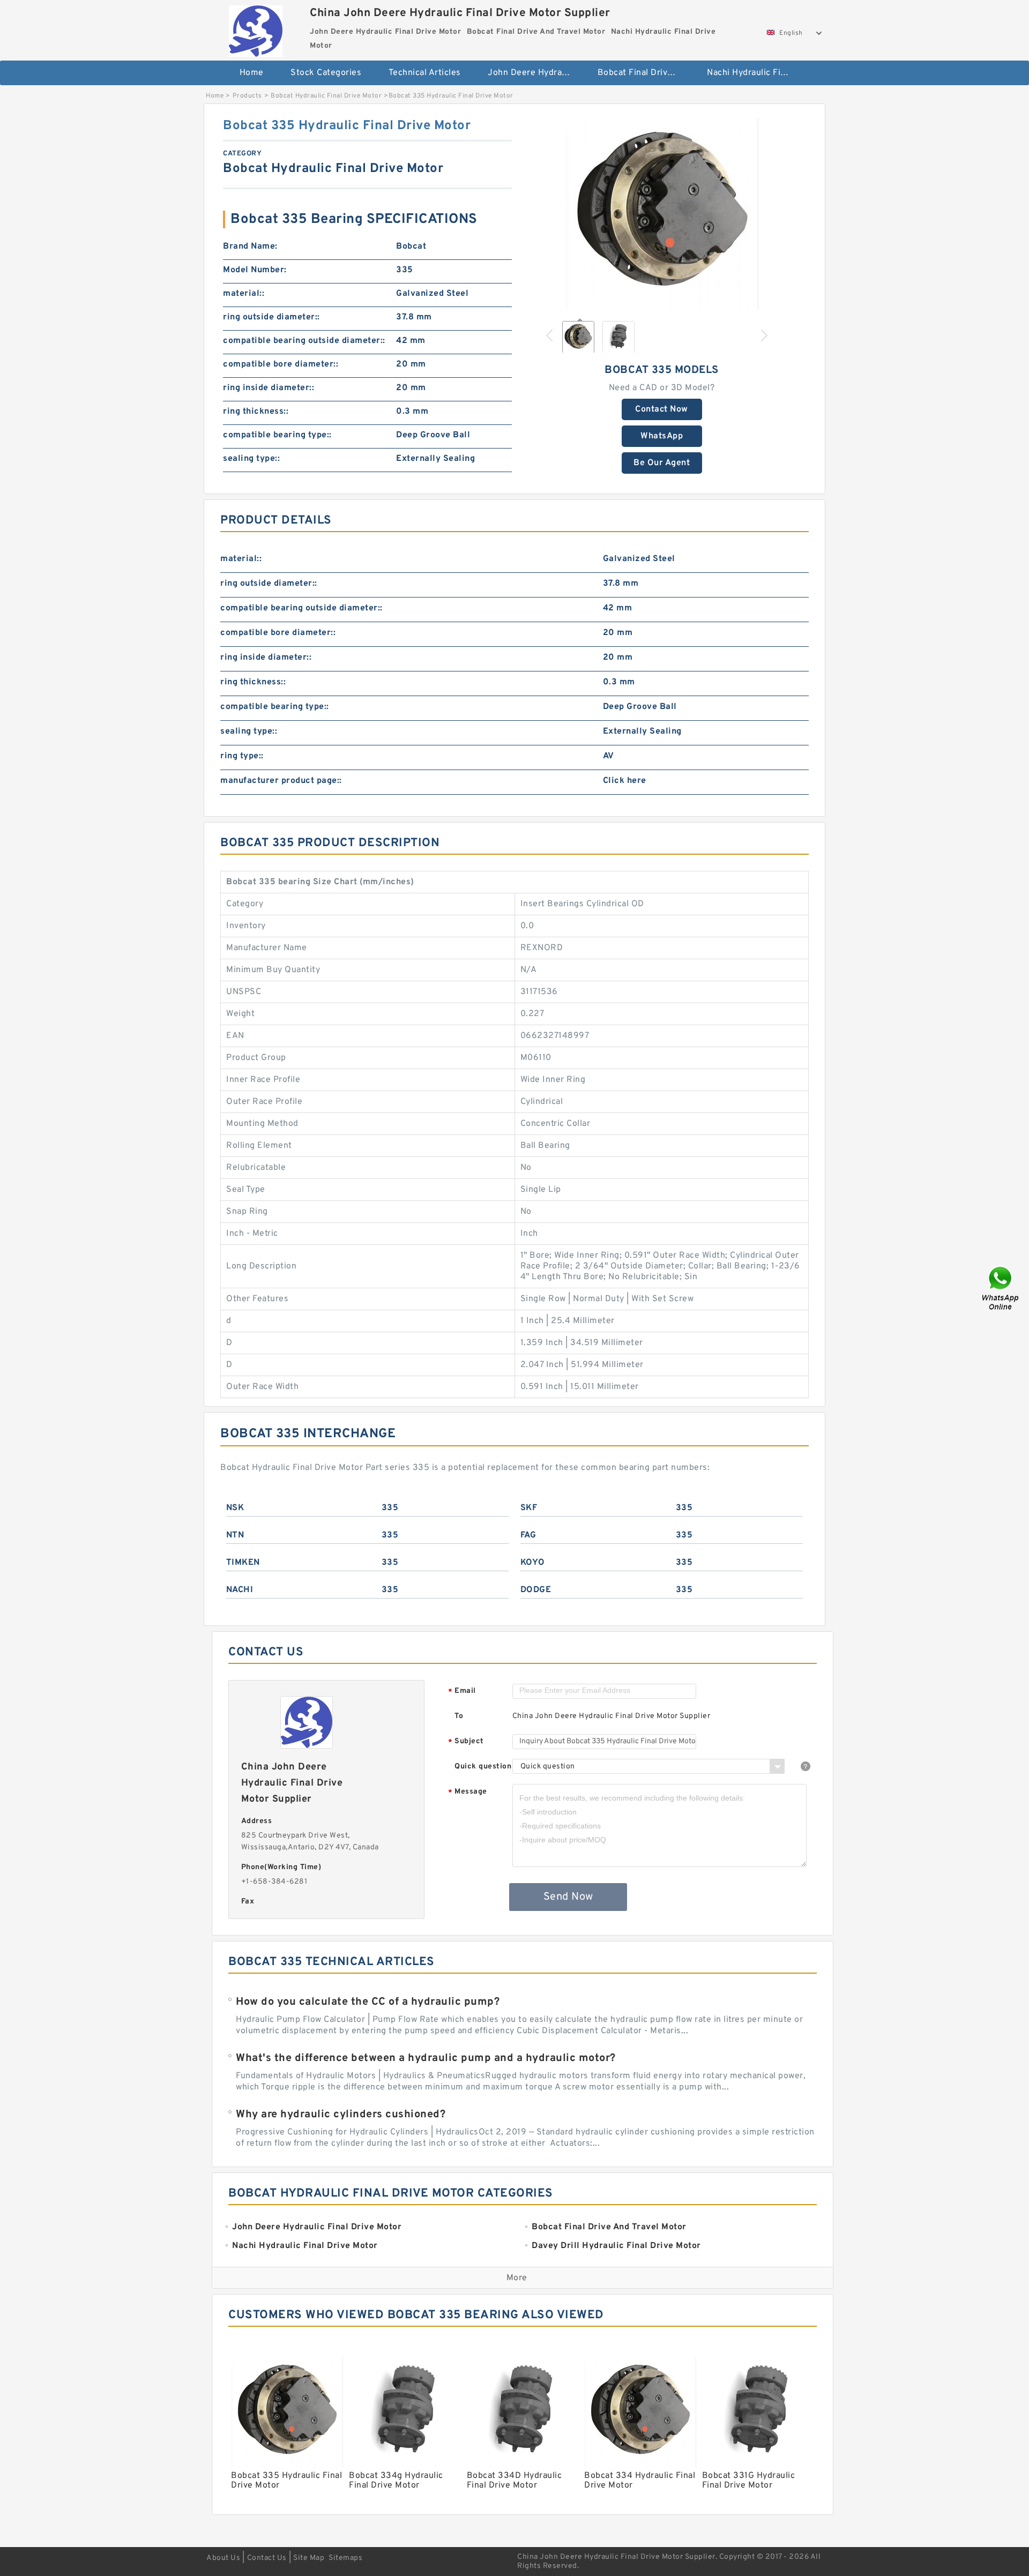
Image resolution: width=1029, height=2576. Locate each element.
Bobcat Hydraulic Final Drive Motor (326, 96)
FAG (528, 1535)
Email (462, 1692)
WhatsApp (662, 436)
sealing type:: (251, 459)
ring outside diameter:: (271, 317)
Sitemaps (345, 2558)
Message (468, 1792)
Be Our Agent (662, 463)
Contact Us (267, 2558)
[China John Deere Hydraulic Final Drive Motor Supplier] (255, 28)
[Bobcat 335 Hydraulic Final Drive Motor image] (662, 214)
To (459, 1716)
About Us (223, 2558)
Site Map (309, 2558)
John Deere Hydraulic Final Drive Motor (535, 73)
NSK (235, 1508)
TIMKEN (243, 1563)
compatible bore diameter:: (281, 364)
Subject (466, 1742)
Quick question (483, 1767)
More (517, 2278)
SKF (529, 1508)
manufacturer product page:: (281, 781)
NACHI (240, 1590)
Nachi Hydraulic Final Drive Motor (754, 73)
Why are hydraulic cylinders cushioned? (341, 2115)
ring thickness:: (256, 412)
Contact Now (662, 409)
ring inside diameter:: (269, 388)
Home (252, 73)
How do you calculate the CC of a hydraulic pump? (368, 2002)
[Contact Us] (1001, 1288)
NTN (235, 1535)
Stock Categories (326, 73)
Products (247, 96)
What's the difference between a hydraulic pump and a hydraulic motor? (426, 2058)
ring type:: (242, 756)
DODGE (536, 1590)
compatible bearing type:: (277, 435)
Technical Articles (425, 73)
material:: (244, 294)
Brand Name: (250, 247)
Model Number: (255, 270)
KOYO (533, 1563)
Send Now (568, 1897)
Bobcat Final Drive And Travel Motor (645, 73)
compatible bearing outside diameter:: (304, 341)
